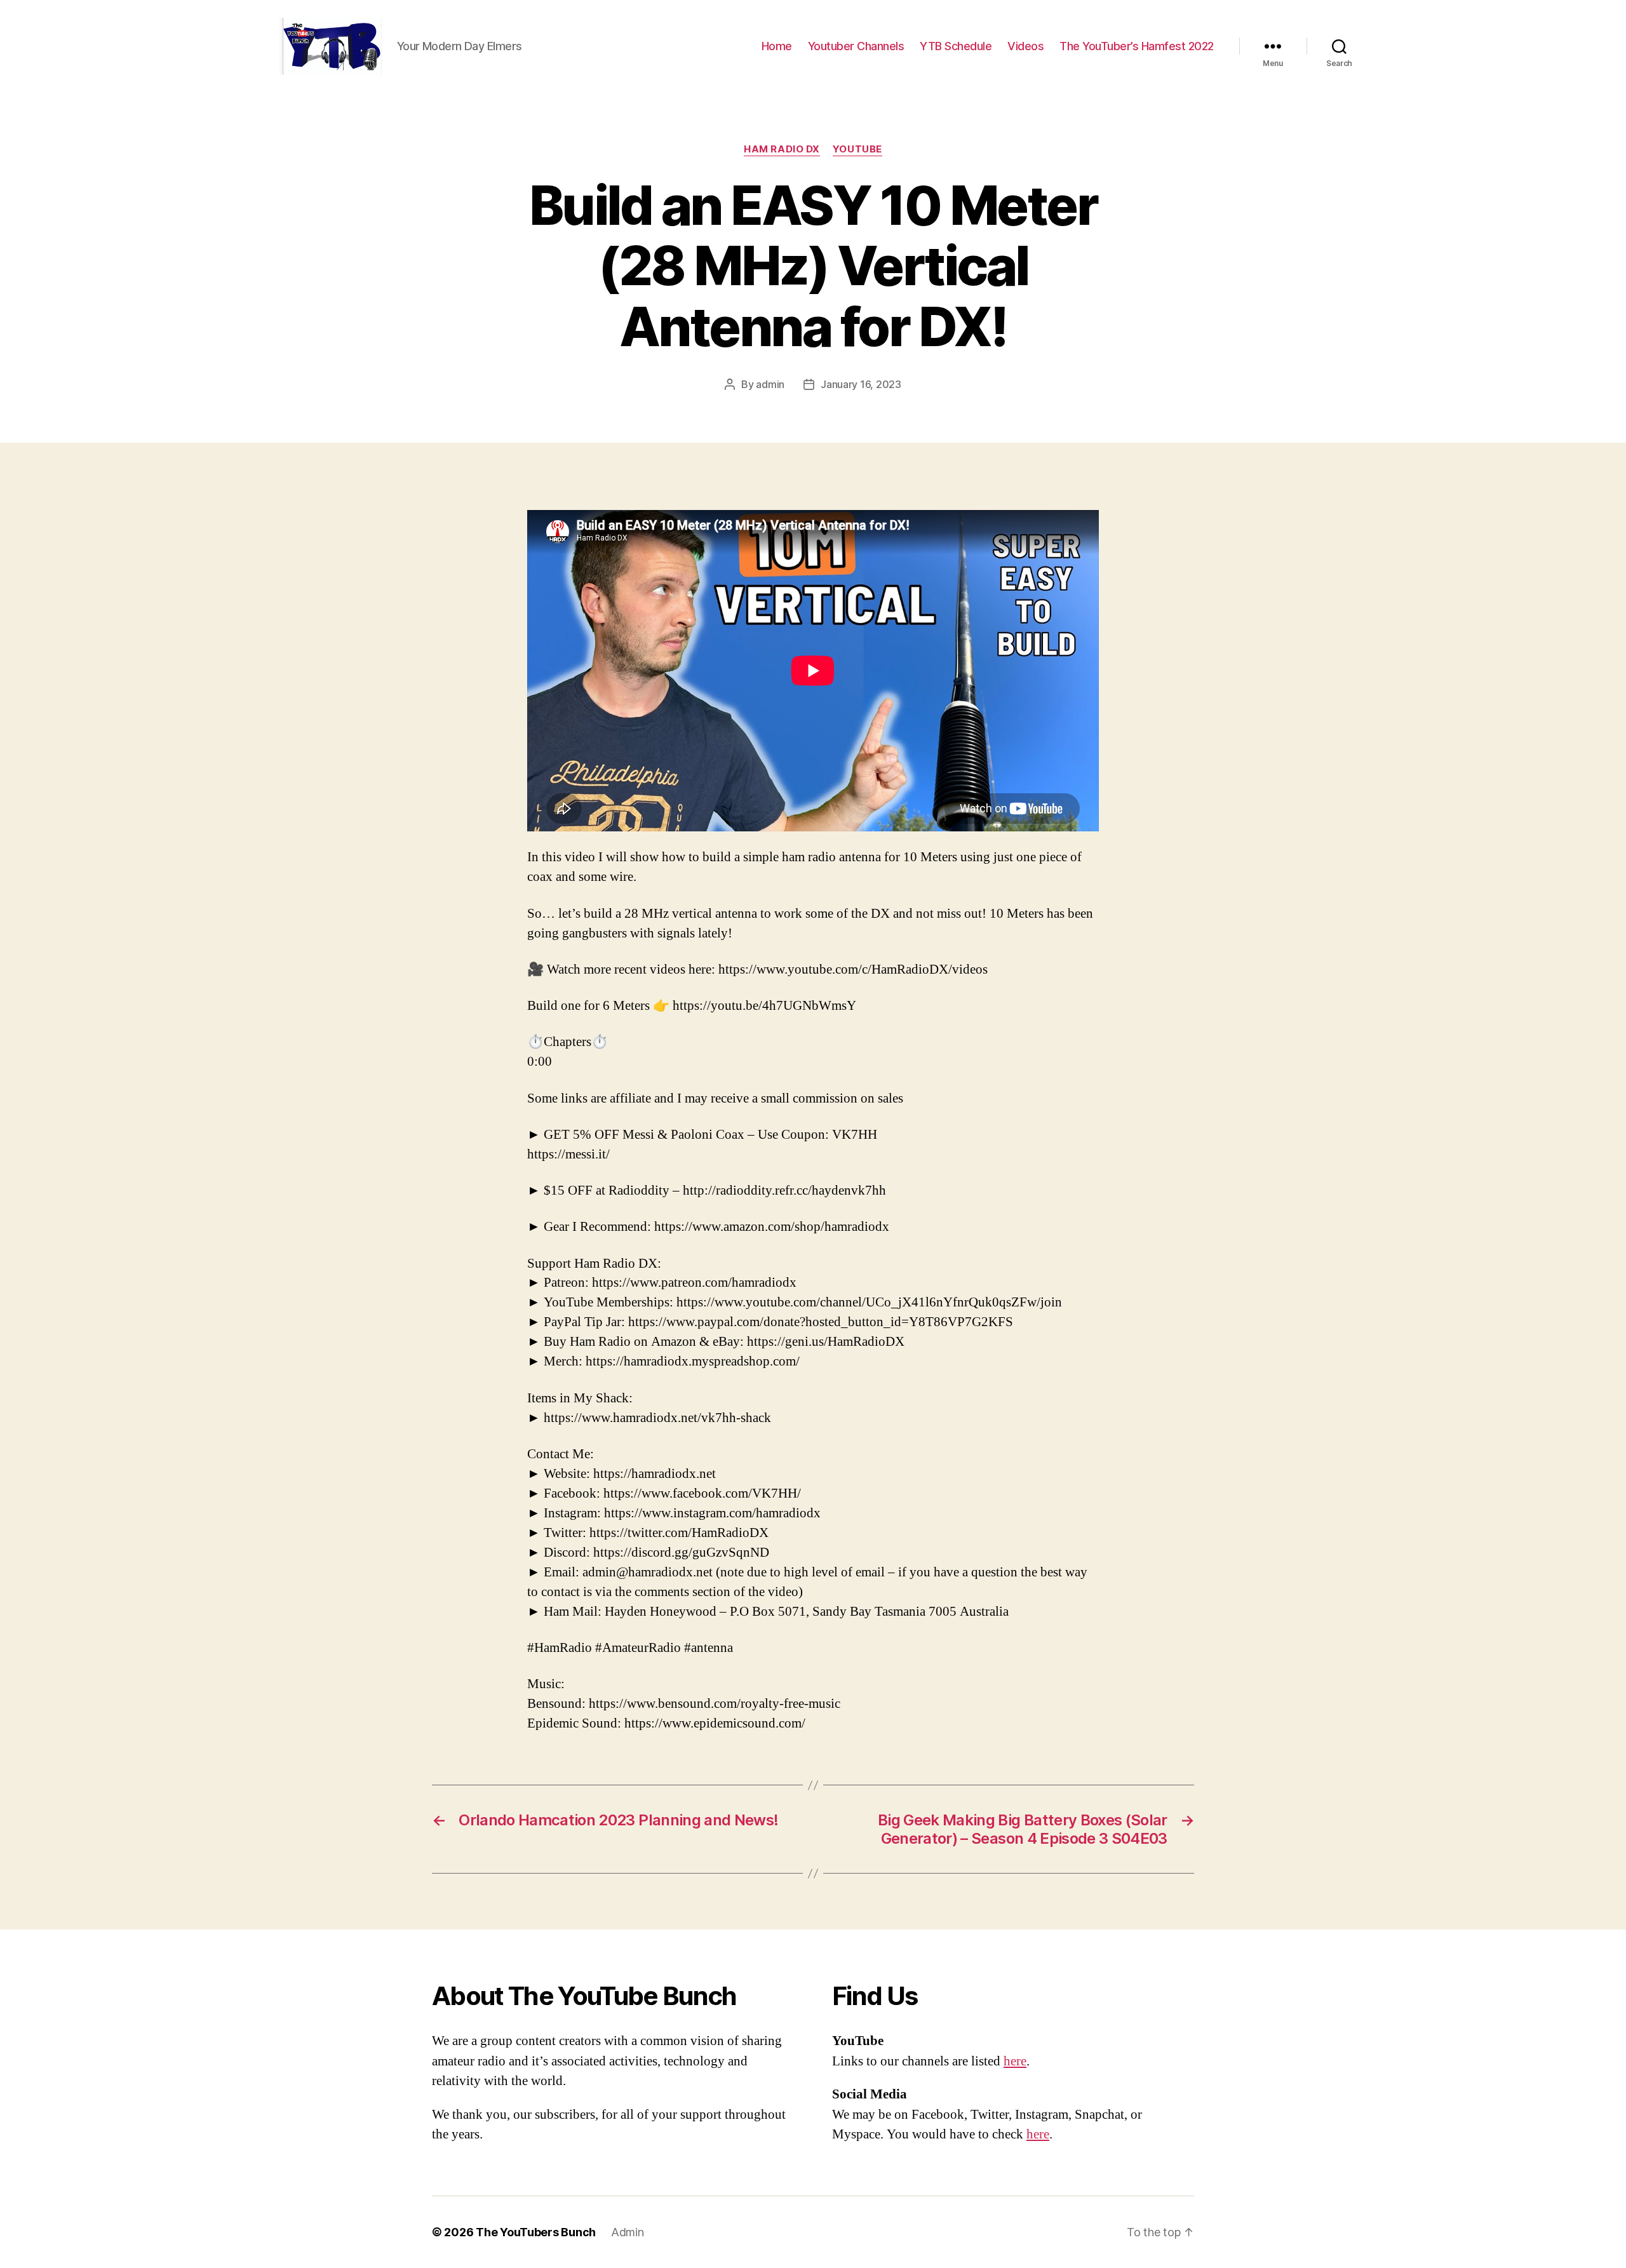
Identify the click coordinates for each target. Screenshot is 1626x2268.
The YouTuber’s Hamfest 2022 (1137, 46)
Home (777, 46)
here (1015, 2061)
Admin (628, 2232)
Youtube (857, 149)
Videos (1025, 46)
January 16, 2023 (861, 384)
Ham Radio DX (782, 149)
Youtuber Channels (856, 46)
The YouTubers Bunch (536, 2232)
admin (770, 384)
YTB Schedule (956, 46)
